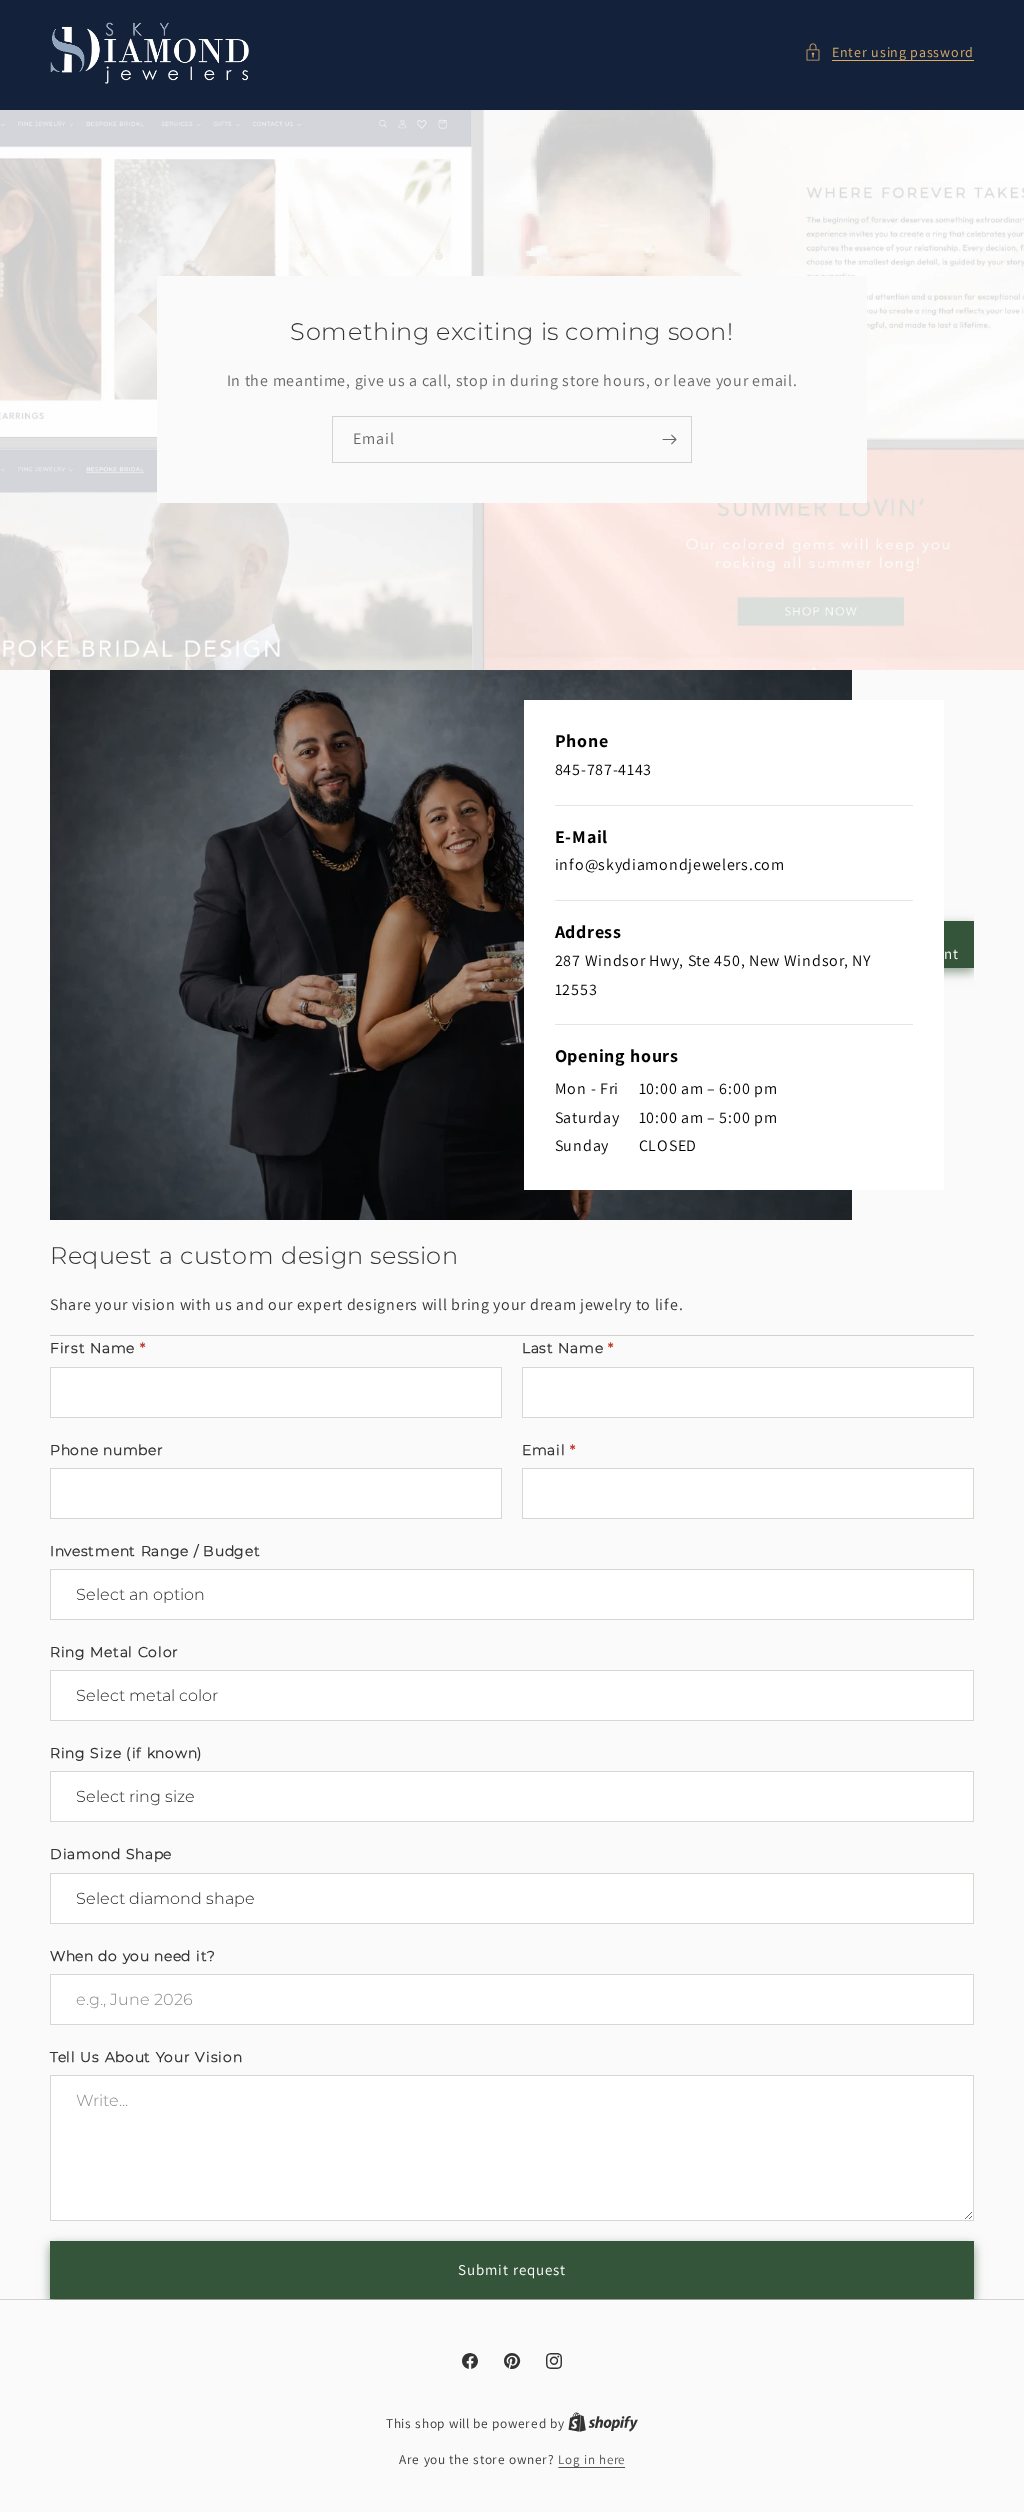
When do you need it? (133, 1956)
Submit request (512, 2269)
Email (549, 1450)
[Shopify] (603, 2423)
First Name (97, 1348)
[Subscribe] (669, 439)
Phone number (106, 1450)
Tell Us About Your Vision (146, 2057)
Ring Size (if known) (126, 1753)
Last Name (568, 1348)
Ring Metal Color (114, 1652)
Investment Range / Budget (155, 1551)
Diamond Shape (111, 1854)
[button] (889, 52)
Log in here (591, 2459)
